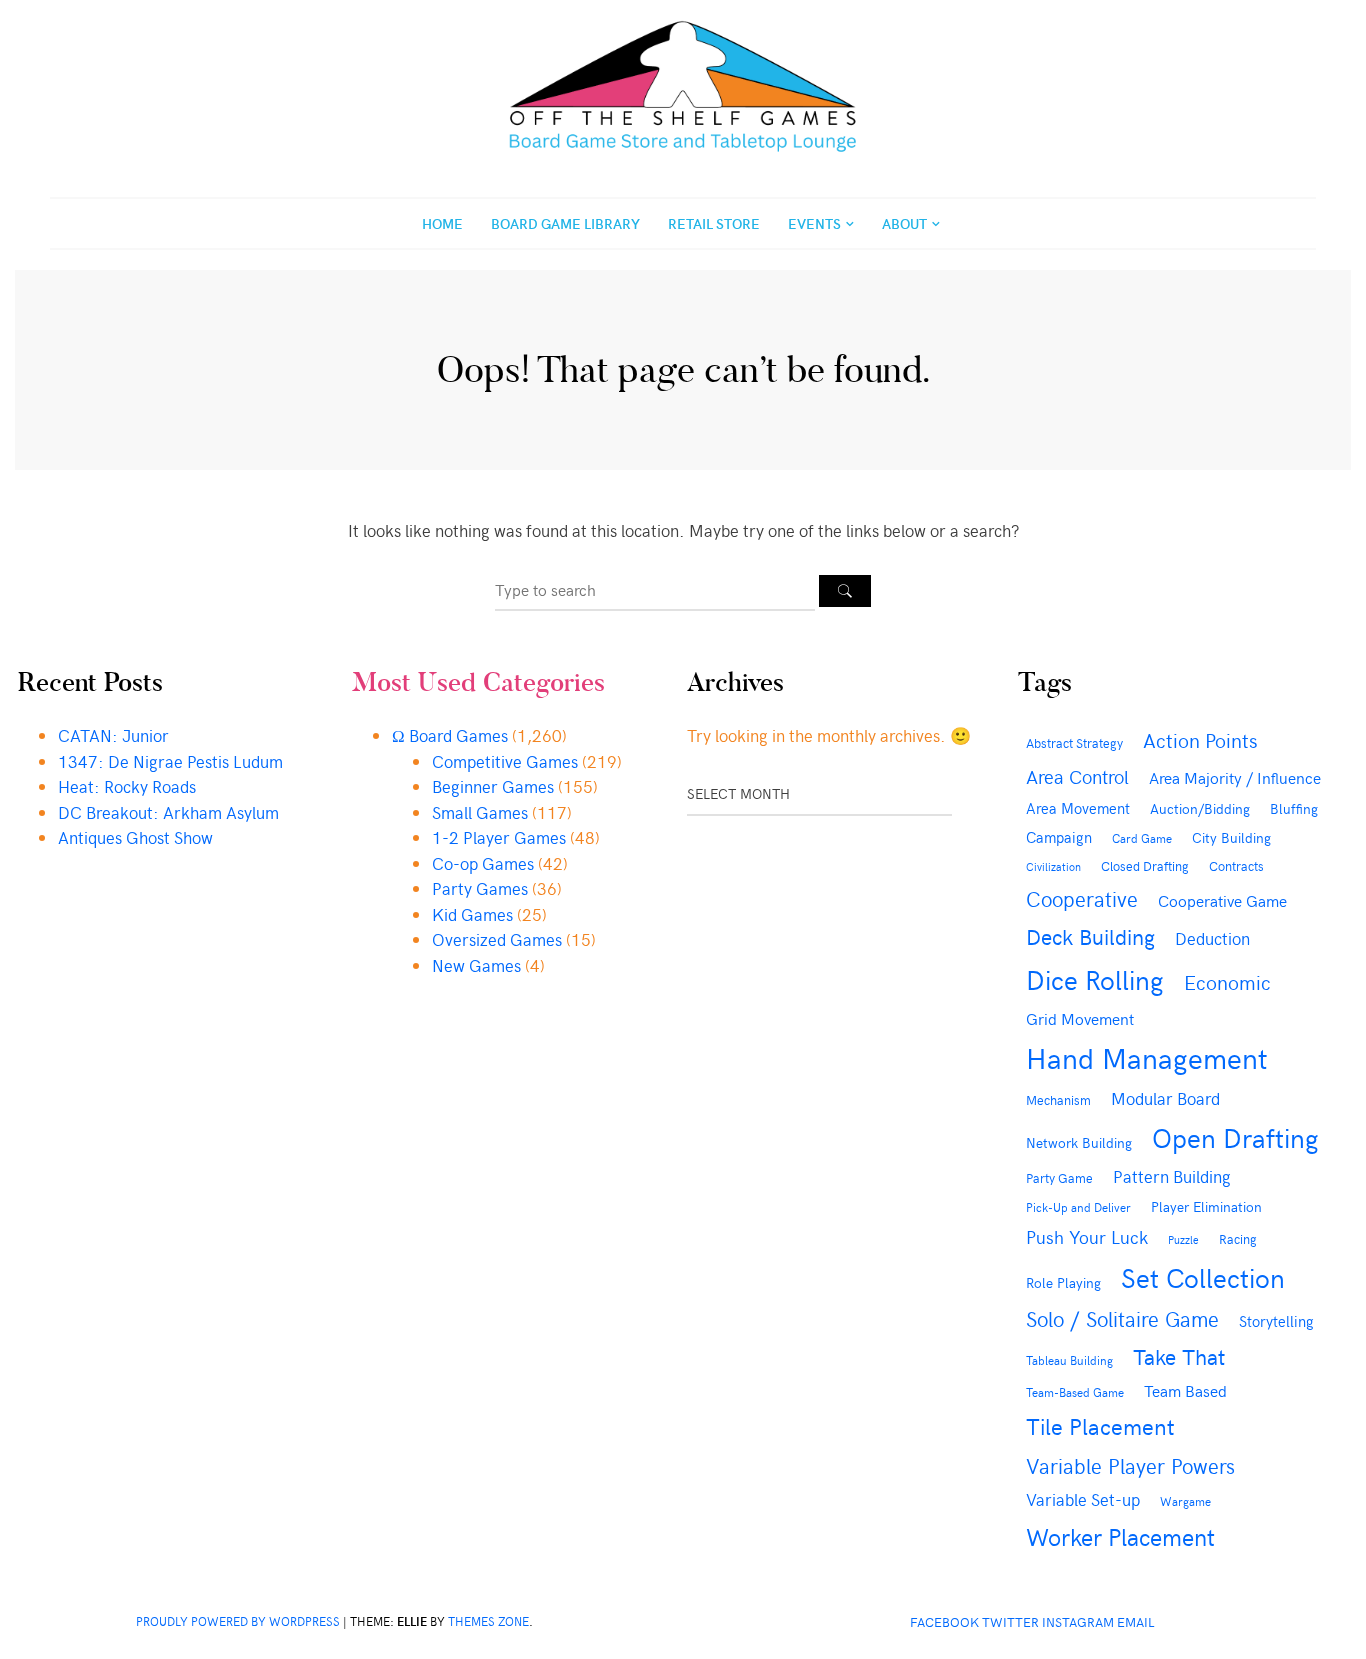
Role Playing (1063, 1282)
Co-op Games (483, 863)
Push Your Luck (1087, 1236)
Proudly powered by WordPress (238, 1621)
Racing (1238, 1239)
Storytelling (1276, 1321)
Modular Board (1165, 1098)
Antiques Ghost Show (135, 837)
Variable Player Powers (1130, 1465)
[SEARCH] (845, 591)
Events (814, 223)
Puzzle (1183, 1239)
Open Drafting (1235, 1137)
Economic (1227, 981)
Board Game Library (565, 223)
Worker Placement (1120, 1536)
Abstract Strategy (1074, 742)
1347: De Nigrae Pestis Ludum (170, 761)
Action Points (1200, 739)
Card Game (1142, 838)
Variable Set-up (1083, 1499)
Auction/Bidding (1200, 808)
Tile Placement (1100, 1425)
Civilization (1053, 866)
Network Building (1079, 1142)
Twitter (1010, 1621)
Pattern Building (1172, 1176)
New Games (476, 965)
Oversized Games (497, 939)
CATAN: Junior (113, 735)
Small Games (480, 812)
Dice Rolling (1095, 979)
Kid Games (472, 914)
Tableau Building (1069, 1360)
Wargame (1185, 1501)
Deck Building (1090, 936)
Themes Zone (488, 1621)
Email (1136, 1621)
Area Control (1077, 776)
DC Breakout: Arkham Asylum (168, 812)
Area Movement (1078, 807)
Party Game (1059, 1177)
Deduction (1212, 938)
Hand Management (1147, 1057)
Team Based (1185, 1390)
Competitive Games (505, 761)
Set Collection (1203, 1277)
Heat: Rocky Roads (127, 786)
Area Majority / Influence (1235, 777)
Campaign (1059, 837)
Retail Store (714, 223)
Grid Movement (1080, 1018)
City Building (1231, 837)
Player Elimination (1206, 1206)
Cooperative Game (1222, 900)
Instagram (1078, 1621)
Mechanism (1058, 1099)
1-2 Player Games (499, 837)
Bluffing (1294, 808)
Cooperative (1082, 898)
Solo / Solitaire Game (1122, 1318)
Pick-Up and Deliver (1078, 1206)
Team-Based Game (1075, 1392)
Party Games (480, 888)
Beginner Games (493, 786)
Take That (1179, 1356)
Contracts (1236, 865)
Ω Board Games (450, 735)
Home (442, 223)
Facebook (944, 1621)
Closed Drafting (1145, 866)
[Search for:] (657, 589)
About (904, 223)
